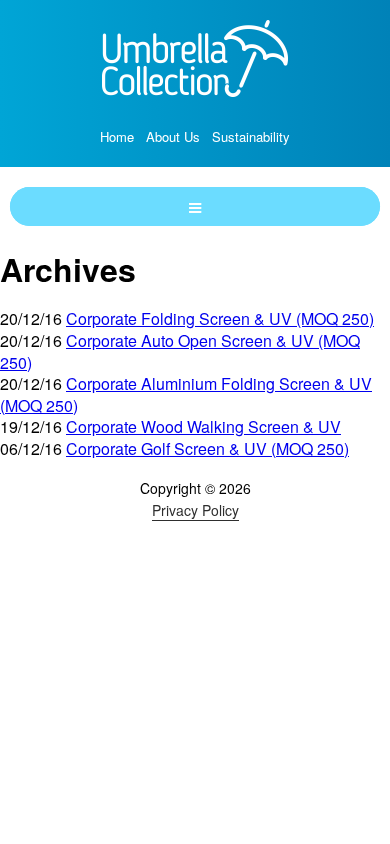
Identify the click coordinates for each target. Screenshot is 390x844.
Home (117, 136)
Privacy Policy (195, 510)
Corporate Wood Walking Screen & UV (203, 426)
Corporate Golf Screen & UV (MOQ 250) (207, 448)
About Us (173, 136)
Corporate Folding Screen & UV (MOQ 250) (220, 318)
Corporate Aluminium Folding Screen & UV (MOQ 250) (186, 394)
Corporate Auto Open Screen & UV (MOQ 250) (180, 351)
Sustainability (251, 136)
